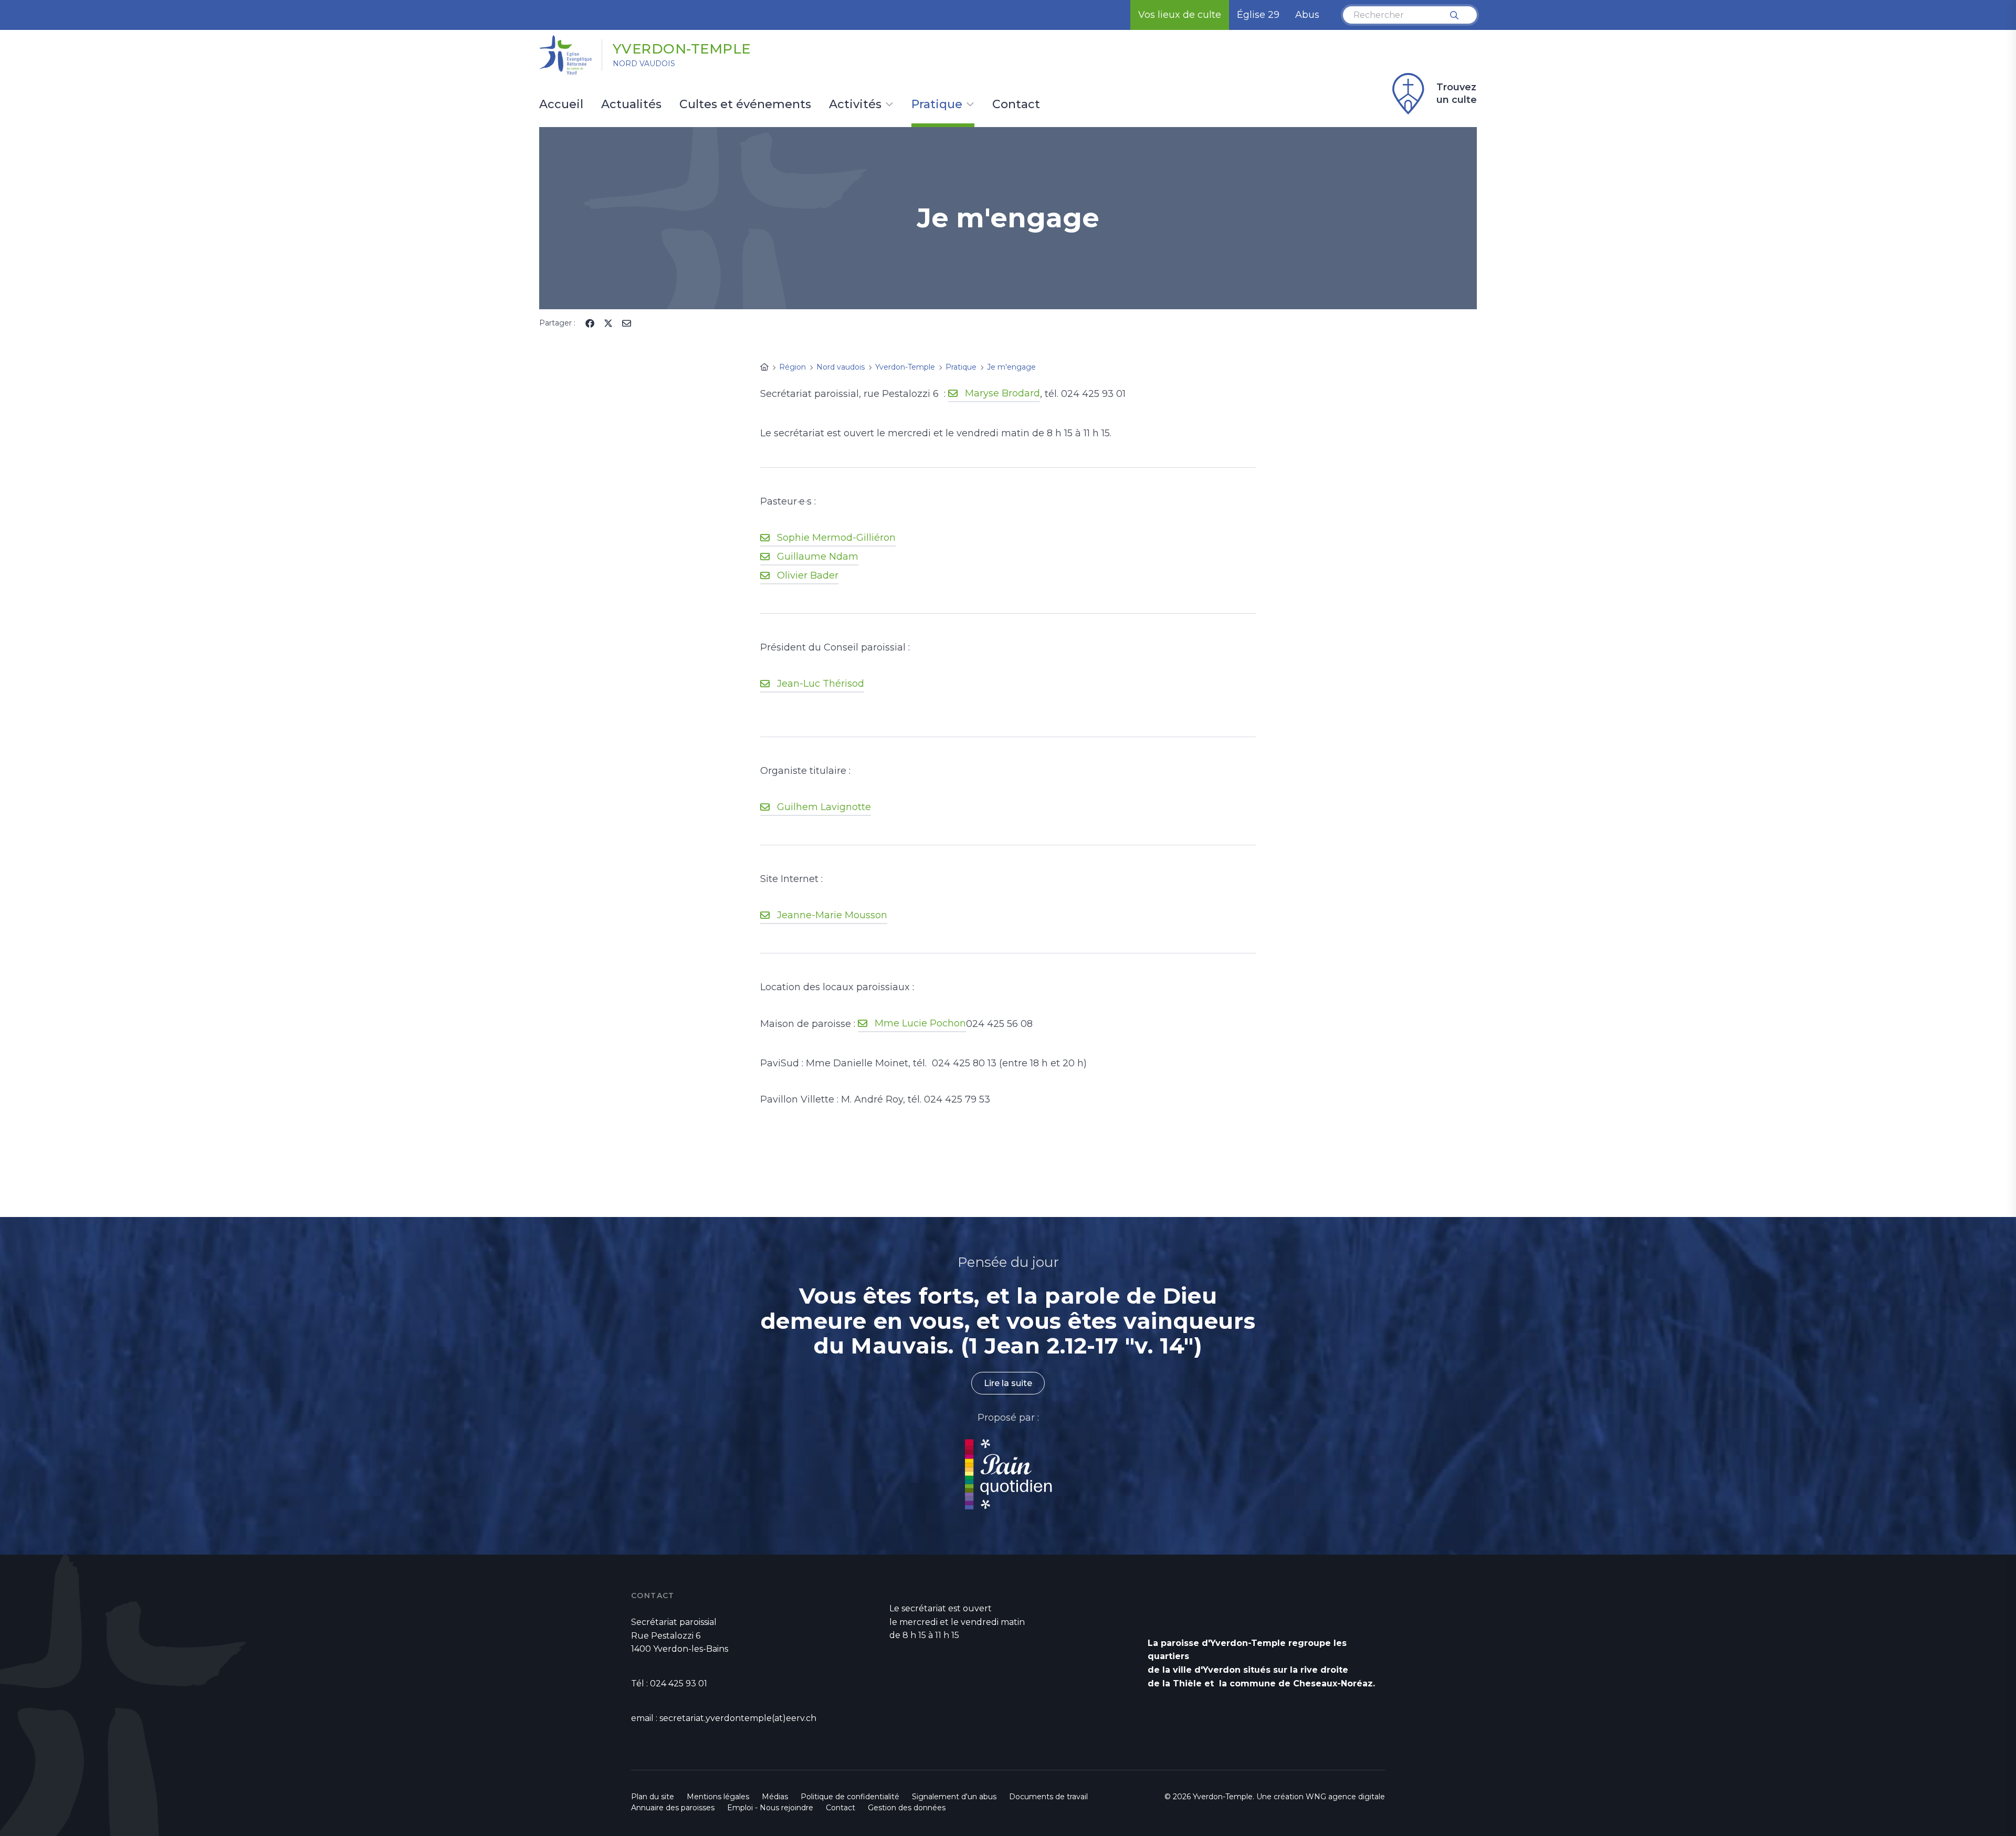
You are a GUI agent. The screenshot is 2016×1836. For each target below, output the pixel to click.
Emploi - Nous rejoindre (770, 1808)
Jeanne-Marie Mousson (832, 915)
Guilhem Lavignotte (824, 807)
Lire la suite (1008, 1383)
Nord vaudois (644, 64)
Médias (775, 1797)
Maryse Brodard (1002, 393)
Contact (1016, 105)
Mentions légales (718, 1797)
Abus (1307, 15)
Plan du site (653, 1797)
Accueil (561, 105)
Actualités (631, 105)
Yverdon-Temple (682, 49)
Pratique (937, 105)
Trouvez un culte (1457, 93)
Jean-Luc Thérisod (821, 684)
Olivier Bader (808, 575)
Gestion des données (907, 1808)
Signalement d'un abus (954, 1797)
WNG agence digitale (1345, 1797)
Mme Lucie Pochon (920, 1023)
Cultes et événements (745, 105)
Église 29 (1258, 15)
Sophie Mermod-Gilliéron (836, 538)
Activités (855, 105)
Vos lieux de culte (1180, 15)
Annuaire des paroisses (673, 1808)
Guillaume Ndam (818, 557)
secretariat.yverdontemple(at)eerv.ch (738, 1718)
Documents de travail (1048, 1797)
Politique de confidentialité (850, 1797)
